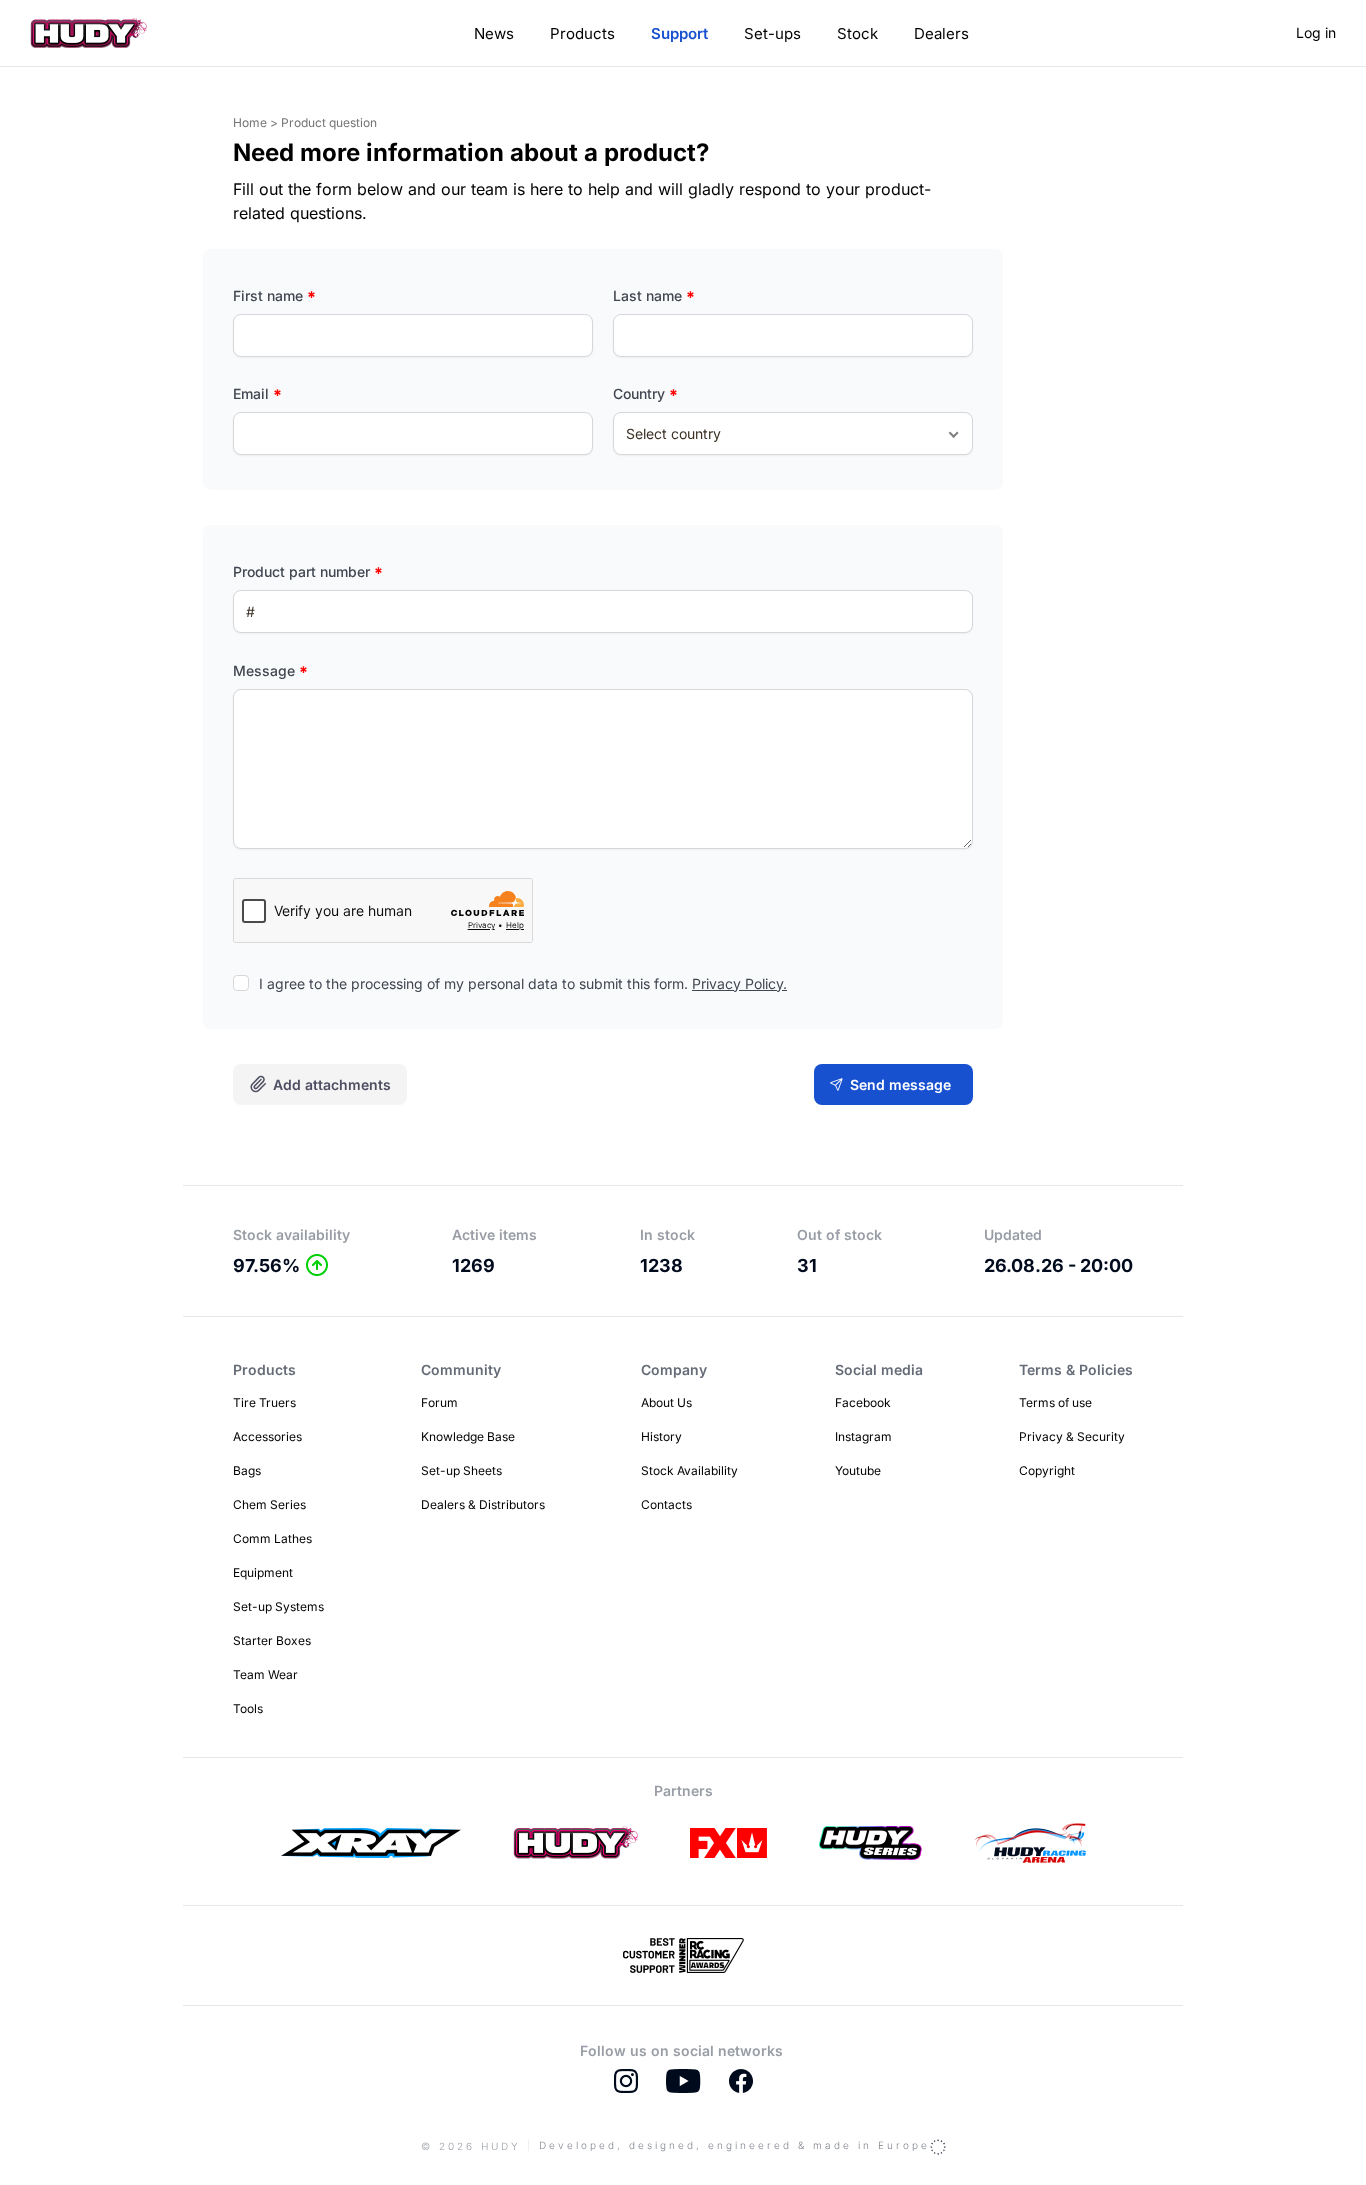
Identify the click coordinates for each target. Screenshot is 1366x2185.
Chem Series (269, 1504)
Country (645, 393)
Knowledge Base (468, 1436)
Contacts (666, 1504)
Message (270, 670)
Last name (654, 295)
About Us (666, 1402)
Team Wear (265, 1674)
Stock (857, 33)
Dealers (941, 33)
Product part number (308, 571)
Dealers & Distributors (483, 1504)
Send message (900, 1084)
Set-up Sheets (461, 1470)
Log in (1316, 32)
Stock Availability (689, 1470)
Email (257, 393)
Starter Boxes (272, 1640)
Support (679, 33)
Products (582, 33)
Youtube (858, 1470)
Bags (247, 1470)
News (494, 33)
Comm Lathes (272, 1538)
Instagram (863, 1436)
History (661, 1436)
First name (274, 295)
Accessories (267, 1436)
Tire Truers (264, 1402)
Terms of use (1055, 1402)
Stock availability (291, 1234)
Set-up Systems (278, 1606)
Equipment (263, 1572)
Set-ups (772, 33)
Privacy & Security (1072, 1436)
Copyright (1047, 1470)
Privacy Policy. (739, 983)
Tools (248, 1708)
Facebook (863, 1402)
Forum (439, 1402)
